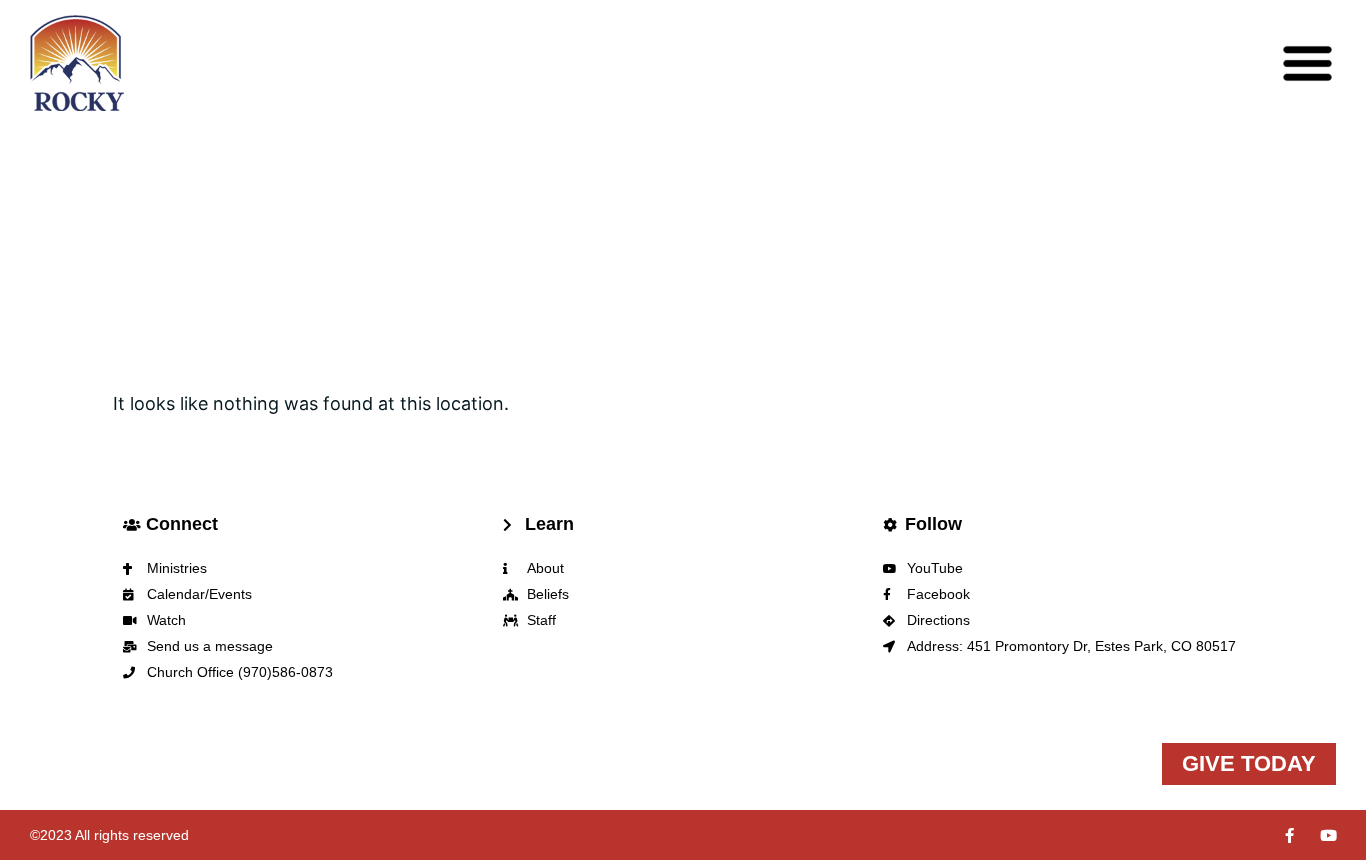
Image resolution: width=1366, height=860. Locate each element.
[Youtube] (1328, 835)
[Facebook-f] (1289, 835)
